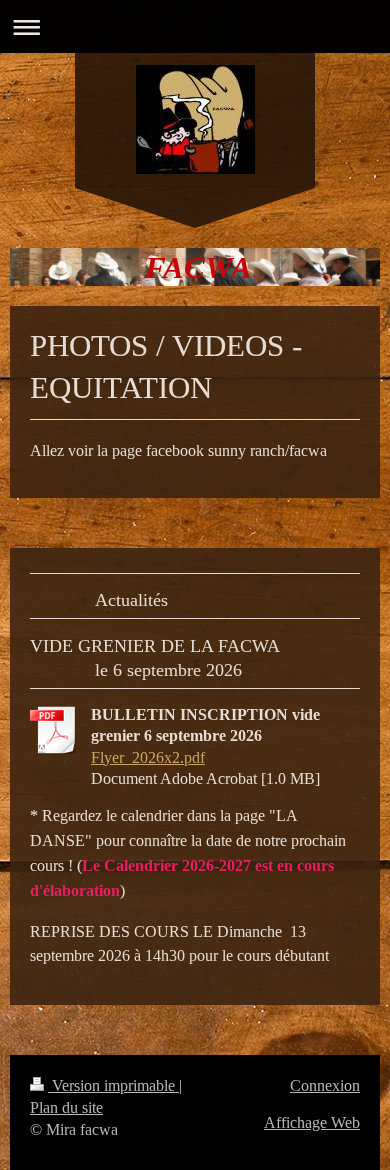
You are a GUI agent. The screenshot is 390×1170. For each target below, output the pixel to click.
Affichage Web (312, 1122)
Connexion (325, 1085)
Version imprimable (113, 1085)
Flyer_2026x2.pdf (148, 757)
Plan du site (66, 1107)
